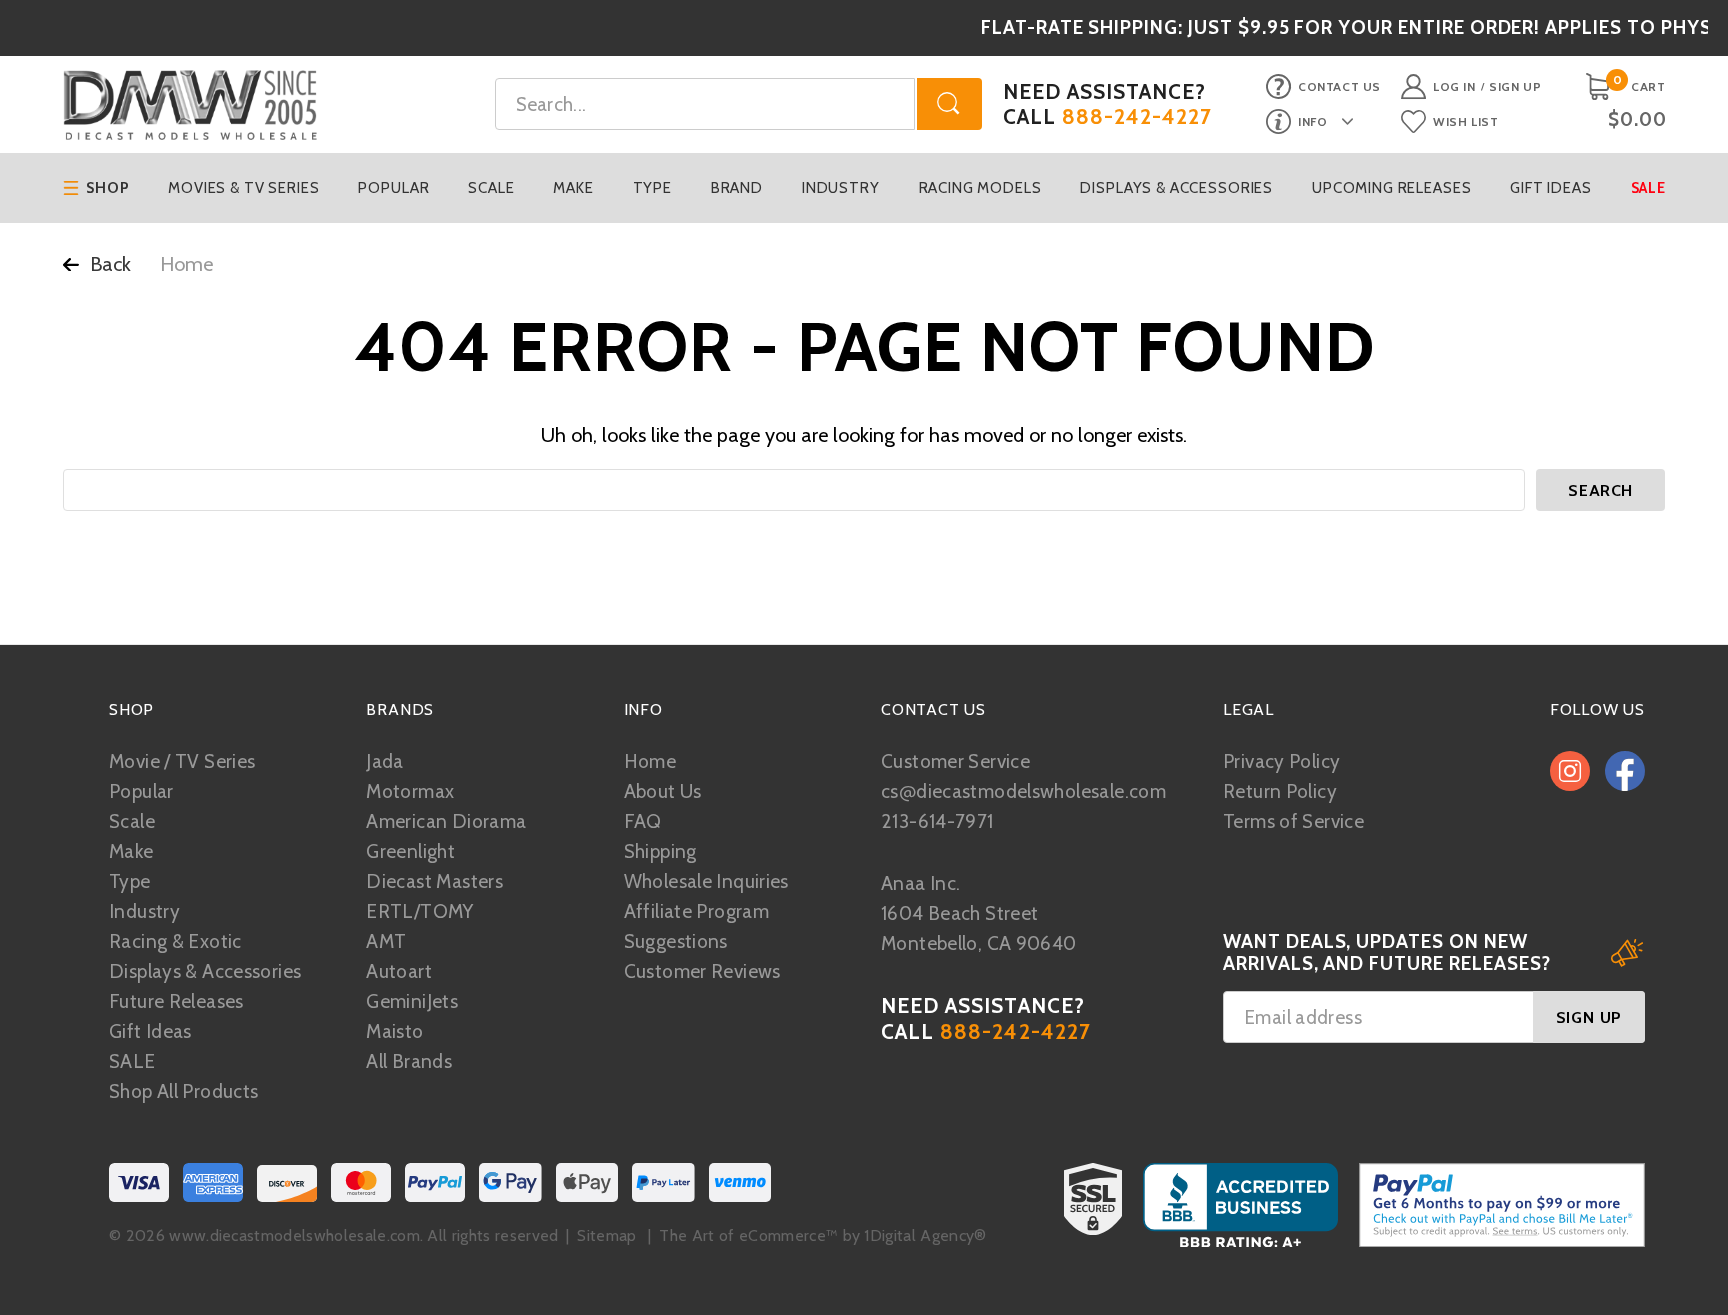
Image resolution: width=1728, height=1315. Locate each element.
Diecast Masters (434, 881)
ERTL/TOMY (419, 911)
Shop (107, 188)
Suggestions (676, 941)
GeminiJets (412, 1001)
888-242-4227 (1137, 116)
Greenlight (410, 851)
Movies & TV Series (243, 188)
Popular (393, 188)
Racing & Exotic (175, 941)
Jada (385, 761)
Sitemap (606, 1235)
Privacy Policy (1281, 761)
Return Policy (1280, 791)
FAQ (643, 821)
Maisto (394, 1031)
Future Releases (176, 1001)
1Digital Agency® (925, 1235)
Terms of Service (1293, 821)
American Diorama (446, 821)
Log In (1454, 86)
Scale (491, 188)
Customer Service (955, 761)
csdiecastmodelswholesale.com (1023, 791)
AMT (386, 941)
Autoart (399, 971)
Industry (841, 188)
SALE (132, 1061)
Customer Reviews (702, 971)
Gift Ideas (1551, 188)
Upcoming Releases (1391, 188)
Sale (1648, 188)
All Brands (409, 1061)
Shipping (660, 851)
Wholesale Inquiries (706, 881)
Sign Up (1515, 86)
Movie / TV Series (182, 761)
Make (573, 188)
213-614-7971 (937, 821)
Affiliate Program (696, 911)
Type (652, 188)
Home (650, 761)
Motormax (410, 791)
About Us (663, 791)
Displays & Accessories (1176, 188)
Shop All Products (183, 1091)
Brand (737, 188)
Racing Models (980, 188)
